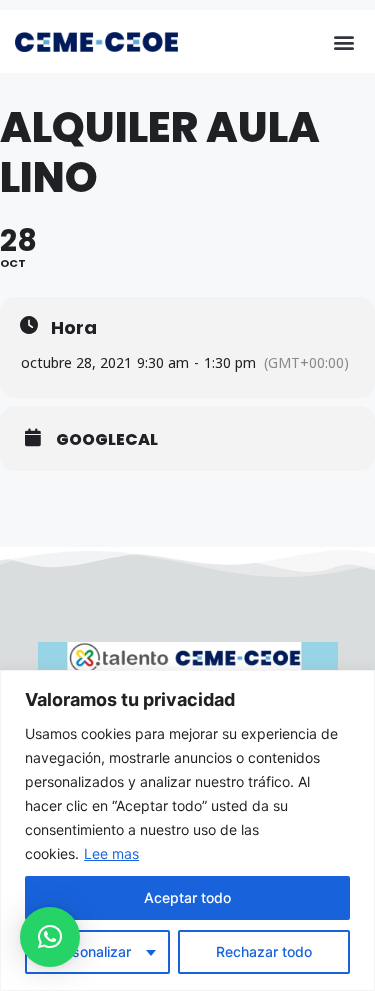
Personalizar (90, 951)
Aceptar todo (187, 897)
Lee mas (111, 853)
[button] (343, 41)
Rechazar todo (264, 951)
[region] (187, 830)
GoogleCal (107, 440)
